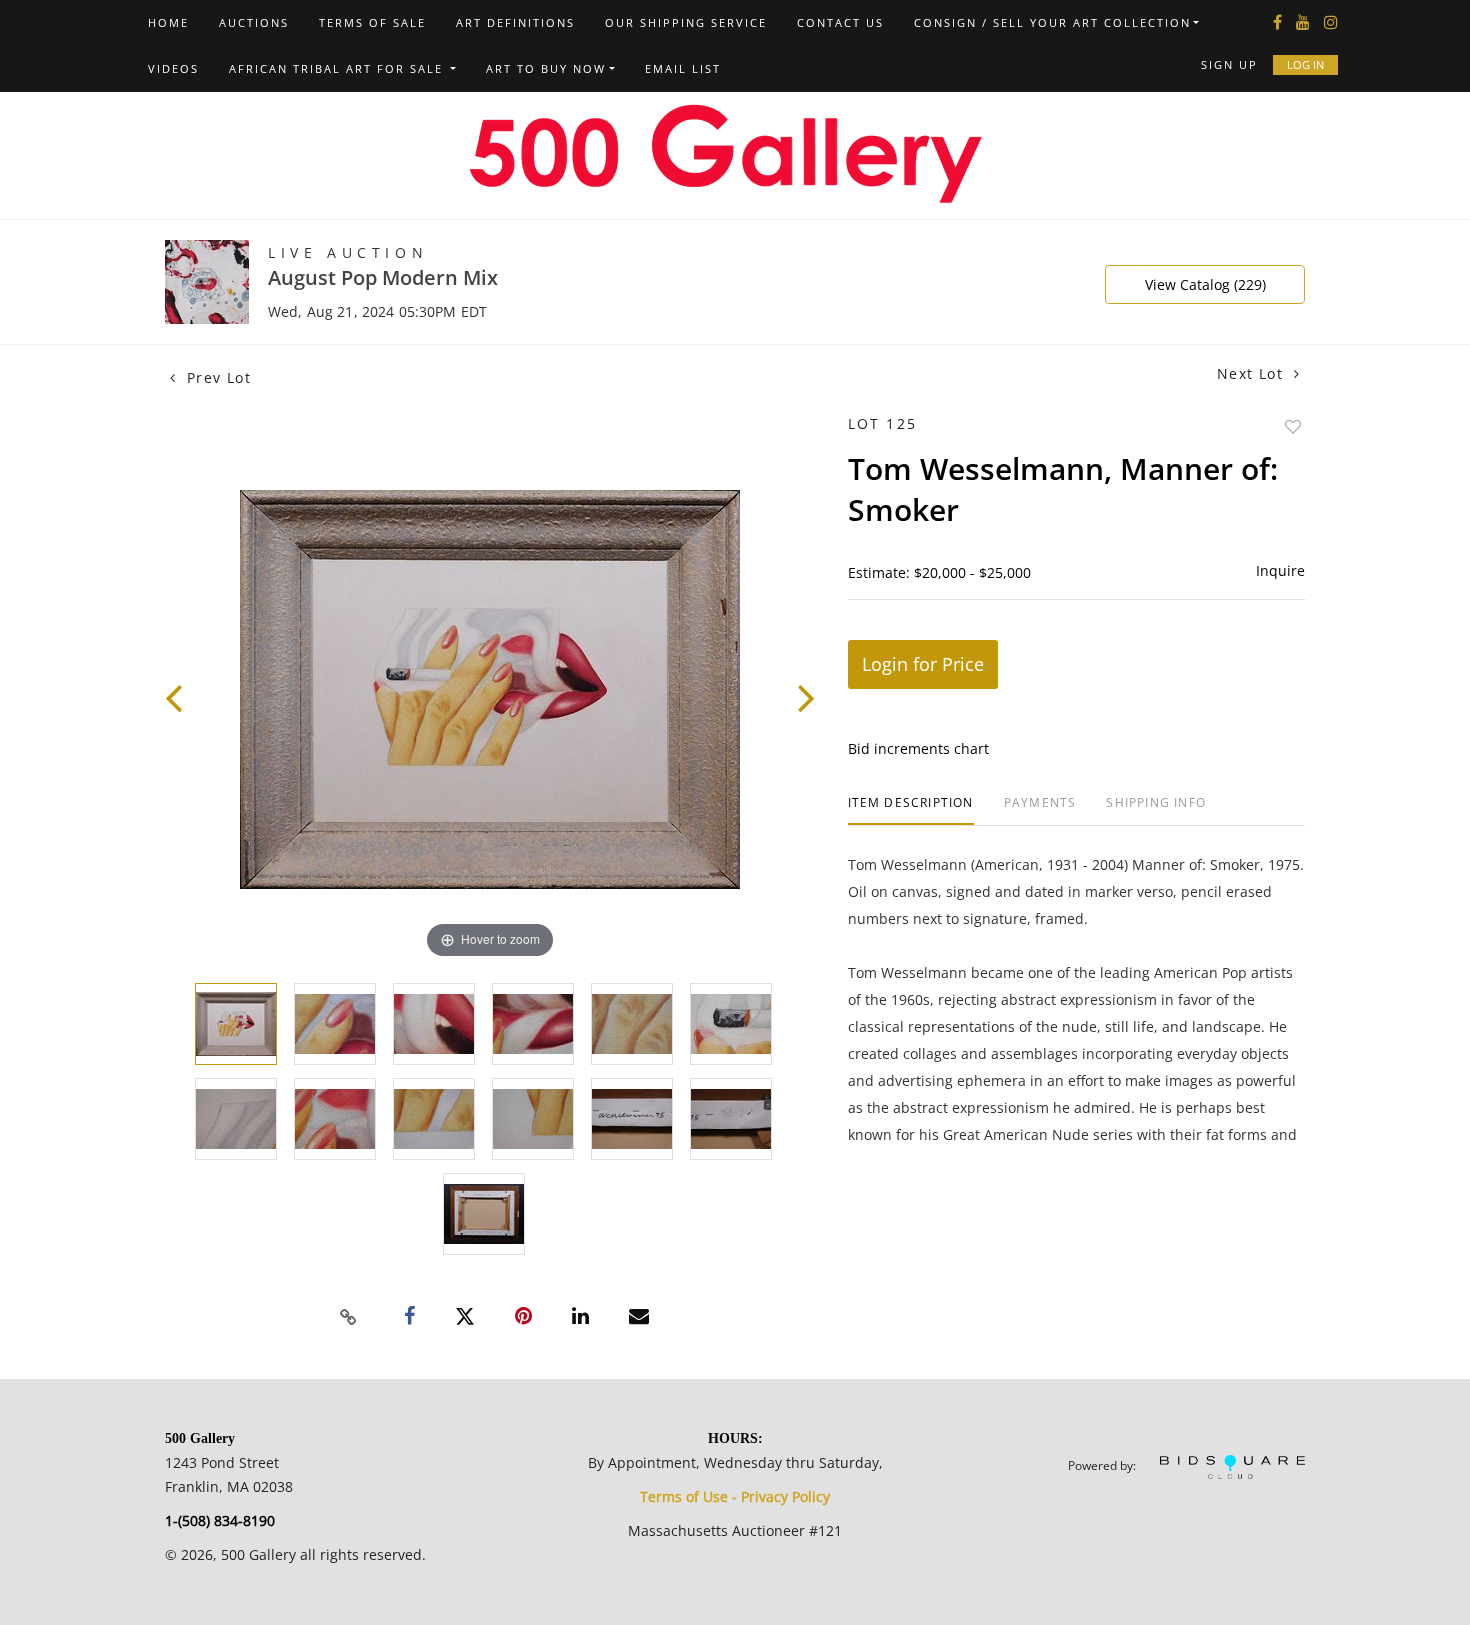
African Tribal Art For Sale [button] (338, 68)
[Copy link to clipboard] (349, 1317)
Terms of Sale (372, 22)
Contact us (840, 22)
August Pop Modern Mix (383, 277)
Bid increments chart (918, 748)
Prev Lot (216, 377)
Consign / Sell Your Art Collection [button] (1052, 22)
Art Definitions (515, 22)
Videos (173, 68)
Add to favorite (1293, 426)
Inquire (1280, 570)
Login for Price (923, 664)
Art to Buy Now (546, 68)
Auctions (254, 22)
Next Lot (1253, 373)
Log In (1305, 64)
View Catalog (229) (1205, 284)
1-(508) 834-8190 (220, 1520)
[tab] (911, 810)
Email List (683, 68)
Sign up (1229, 64)
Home (168, 22)
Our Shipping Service (686, 22)
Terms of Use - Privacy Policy (735, 1496)
